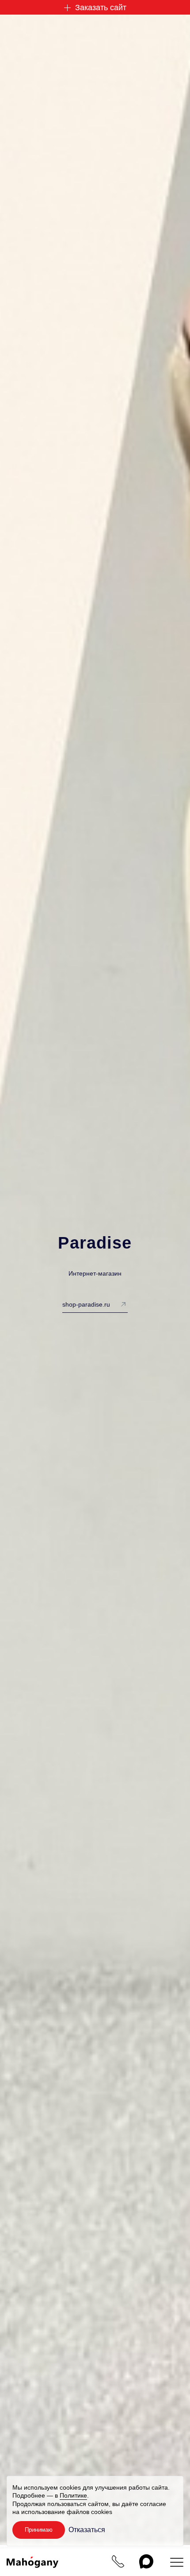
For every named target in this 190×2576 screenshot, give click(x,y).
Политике (73, 2495)
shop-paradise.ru (86, 1304)
